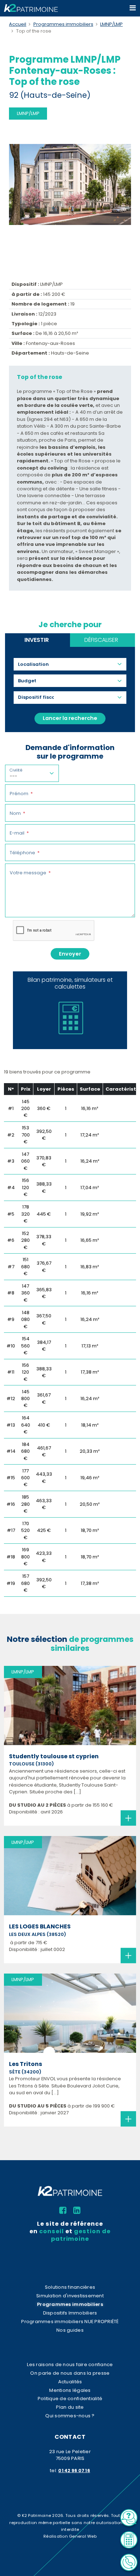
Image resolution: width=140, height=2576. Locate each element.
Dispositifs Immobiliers (70, 2313)
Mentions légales (70, 2390)
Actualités (70, 2382)
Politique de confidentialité (70, 2399)
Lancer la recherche (70, 718)
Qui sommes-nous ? (70, 2416)
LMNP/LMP (111, 24)
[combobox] (36, 664)
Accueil (18, 24)
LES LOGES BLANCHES (40, 1926)
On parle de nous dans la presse (70, 2373)
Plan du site (70, 2407)
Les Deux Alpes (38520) (38, 1934)
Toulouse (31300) (31, 1764)
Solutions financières (70, 2287)
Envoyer (70, 954)
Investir (37, 640)
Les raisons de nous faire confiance (70, 2364)
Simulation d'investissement (70, 2296)
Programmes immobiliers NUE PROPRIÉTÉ (70, 2322)
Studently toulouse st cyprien (54, 1756)
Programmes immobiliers (63, 24)
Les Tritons (25, 2064)
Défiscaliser (101, 640)
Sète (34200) (25, 2072)
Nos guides (70, 2330)
